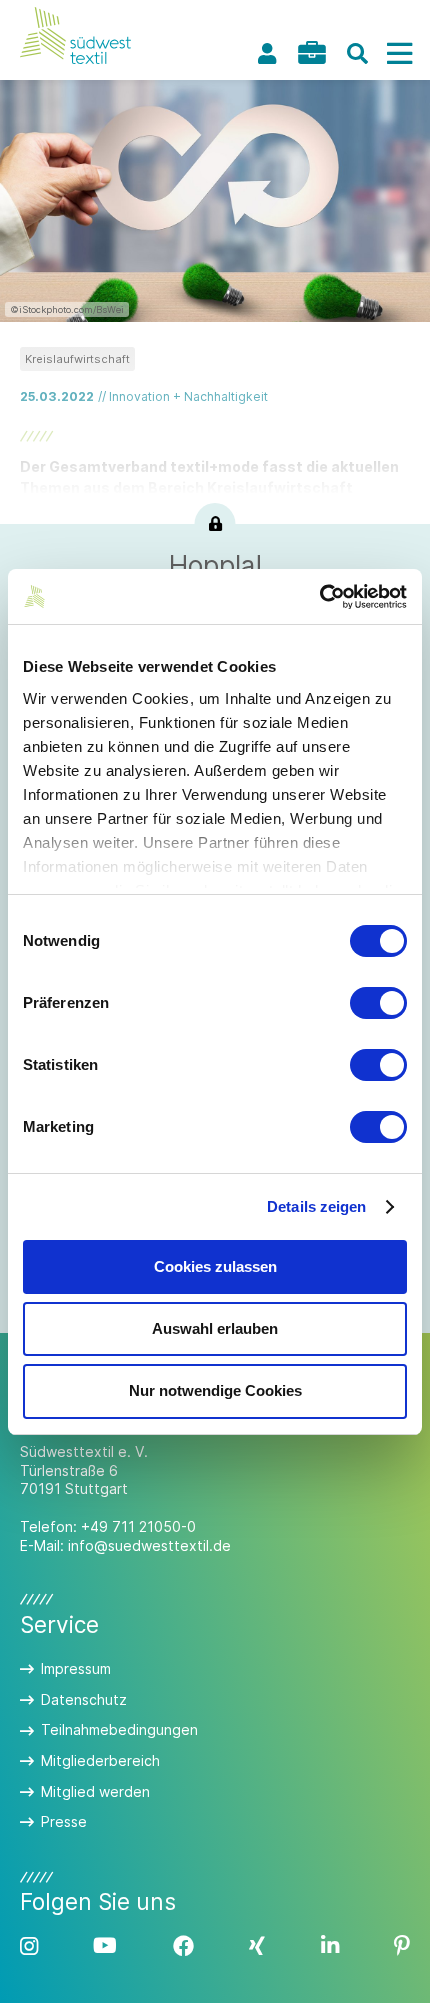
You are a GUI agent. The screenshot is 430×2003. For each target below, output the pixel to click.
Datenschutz (84, 1699)
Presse (64, 1821)
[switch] (378, 1003)
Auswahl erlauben (215, 1328)
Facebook (183, 1946)
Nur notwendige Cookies (215, 1390)
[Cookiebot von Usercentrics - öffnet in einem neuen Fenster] (319, 597)
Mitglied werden (95, 1791)
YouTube (105, 1946)
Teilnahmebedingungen (119, 1729)
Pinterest (402, 1946)
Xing (257, 1946)
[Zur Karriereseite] (312, 52)
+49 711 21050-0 (138, 1526)
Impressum (76, 1668)
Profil (267, 53)
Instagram (29, 1946)
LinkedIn (330, 1946)
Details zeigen (316, 1206)
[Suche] (357, 53)
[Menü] (399, 53)
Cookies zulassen (215, 1266)
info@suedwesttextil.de (149, 1545)
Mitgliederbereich (100, 1760)
